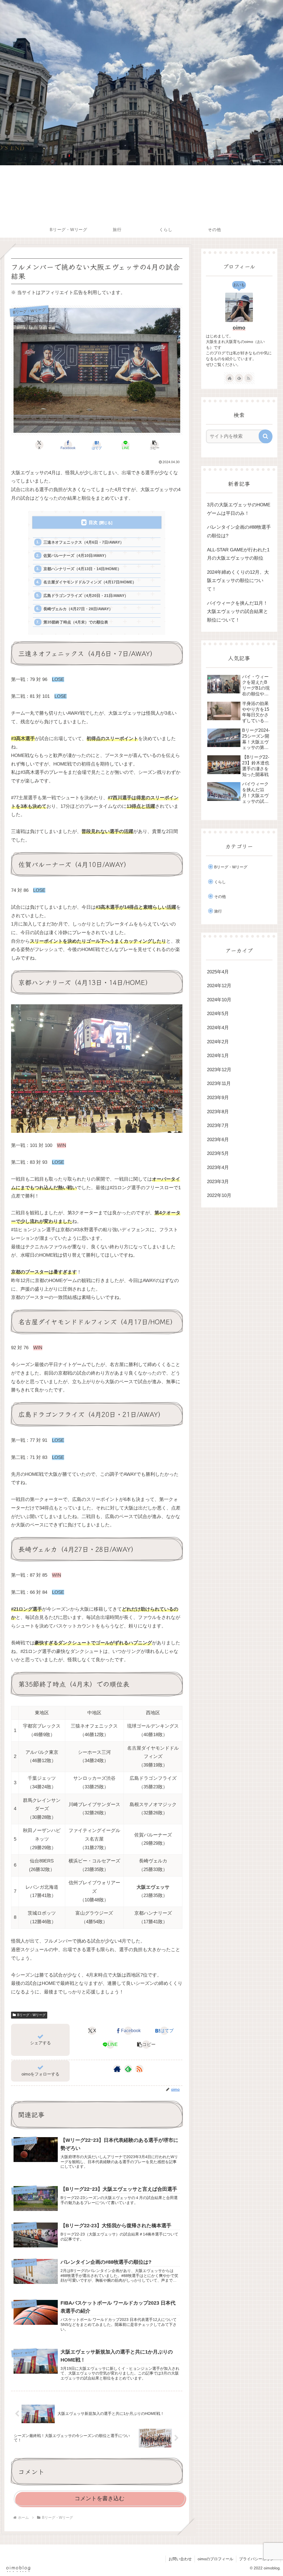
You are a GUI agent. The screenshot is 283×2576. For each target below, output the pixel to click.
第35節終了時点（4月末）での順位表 (76, 622)
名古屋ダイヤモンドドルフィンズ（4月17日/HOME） (90, 582)
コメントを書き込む (99, 2498)
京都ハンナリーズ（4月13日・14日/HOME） (82, 569)
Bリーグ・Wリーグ (31, 2015)
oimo (239, 328)
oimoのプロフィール (215, 2559)
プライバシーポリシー (258, 2559)
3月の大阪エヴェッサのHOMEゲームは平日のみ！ (239, 509)
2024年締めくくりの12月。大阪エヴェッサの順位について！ (238, 581)
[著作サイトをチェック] (117, 2069)
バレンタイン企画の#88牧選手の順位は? (239, 531)
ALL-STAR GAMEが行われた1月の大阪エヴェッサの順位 (238, 554)
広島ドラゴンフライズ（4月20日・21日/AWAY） (86, 596)
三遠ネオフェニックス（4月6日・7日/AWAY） (84, 542)
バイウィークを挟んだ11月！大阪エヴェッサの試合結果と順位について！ (238, 612)
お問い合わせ (180, 2559)
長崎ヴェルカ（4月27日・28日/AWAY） (78, 609)
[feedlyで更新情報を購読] (128, 2069)
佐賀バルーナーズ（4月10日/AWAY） (76, 555)
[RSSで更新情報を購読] (139, 2069)
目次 (93, 522)
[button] (154, 445)
